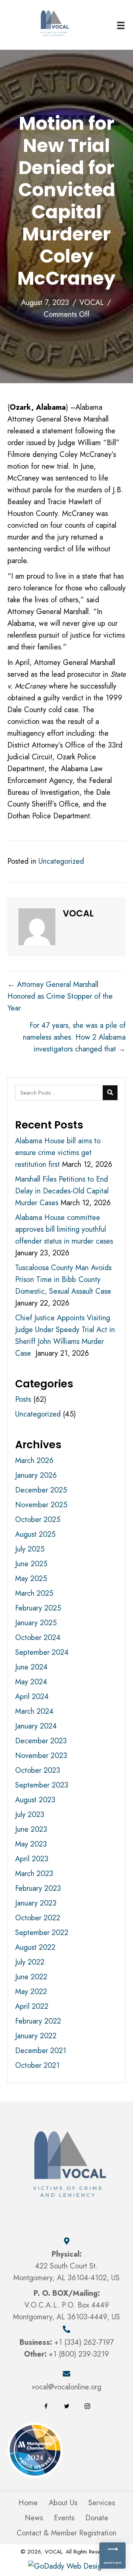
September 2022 (42, 1933)
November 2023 (41, 1756)
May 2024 (31, 1682)
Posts (23, 1399)
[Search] (110, 1093)
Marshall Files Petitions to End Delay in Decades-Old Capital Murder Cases (62, 1191)
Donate (97, 2518)
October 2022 (38, 1918)
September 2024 (42, 1652)
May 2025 (31, 1579)
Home (28, 2503)
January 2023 (36, 1903)
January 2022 (36, 2036)
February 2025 (38, 1608)
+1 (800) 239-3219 (79, 2354)
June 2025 (31, 1564)
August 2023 (35, 1800)
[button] (46, 2406)
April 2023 (32, 1859)
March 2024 (34, 1711)
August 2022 (35, 1947)
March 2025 (34, 1593)
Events (64, 2518)
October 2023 (38, 1770)
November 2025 (41, 1505)
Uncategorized (61, 861)
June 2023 (31, 1829)
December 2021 (41, 2051)
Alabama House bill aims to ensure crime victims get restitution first (58, 1153)
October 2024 (38, 1638)
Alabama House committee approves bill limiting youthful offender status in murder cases (64, 1229)
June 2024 (31, 1667)
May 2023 (31, 1844)
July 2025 (30, 1549)
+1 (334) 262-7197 (84, 2342)
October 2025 (38, 1520)
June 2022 (31, 1977)
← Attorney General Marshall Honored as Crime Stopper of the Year (60, 996)
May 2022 (31, 1992)
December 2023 (41, 1741)
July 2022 (30, 1962)
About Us (63, 2503)
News (34, 2518)
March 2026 (34, 1461)
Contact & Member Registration (66, 2533)
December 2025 (41, 1490)
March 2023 (34, 1874)
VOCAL (92, 303)
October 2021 (37, 2065)
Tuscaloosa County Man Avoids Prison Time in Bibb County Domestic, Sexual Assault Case (63, 1280)
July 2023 (30, 1815)
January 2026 (36, 1475)
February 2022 (38, 2021)
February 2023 (38, 1888)
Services (102, 2503)
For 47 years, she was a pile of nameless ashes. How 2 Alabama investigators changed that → (74, 1037)
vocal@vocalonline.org (66, 2387)
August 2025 (35, 1534)
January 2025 (36, 1623)
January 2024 (36, 1726)
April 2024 (32, 1697)
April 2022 (32, 2006)
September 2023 (42, 1785)
